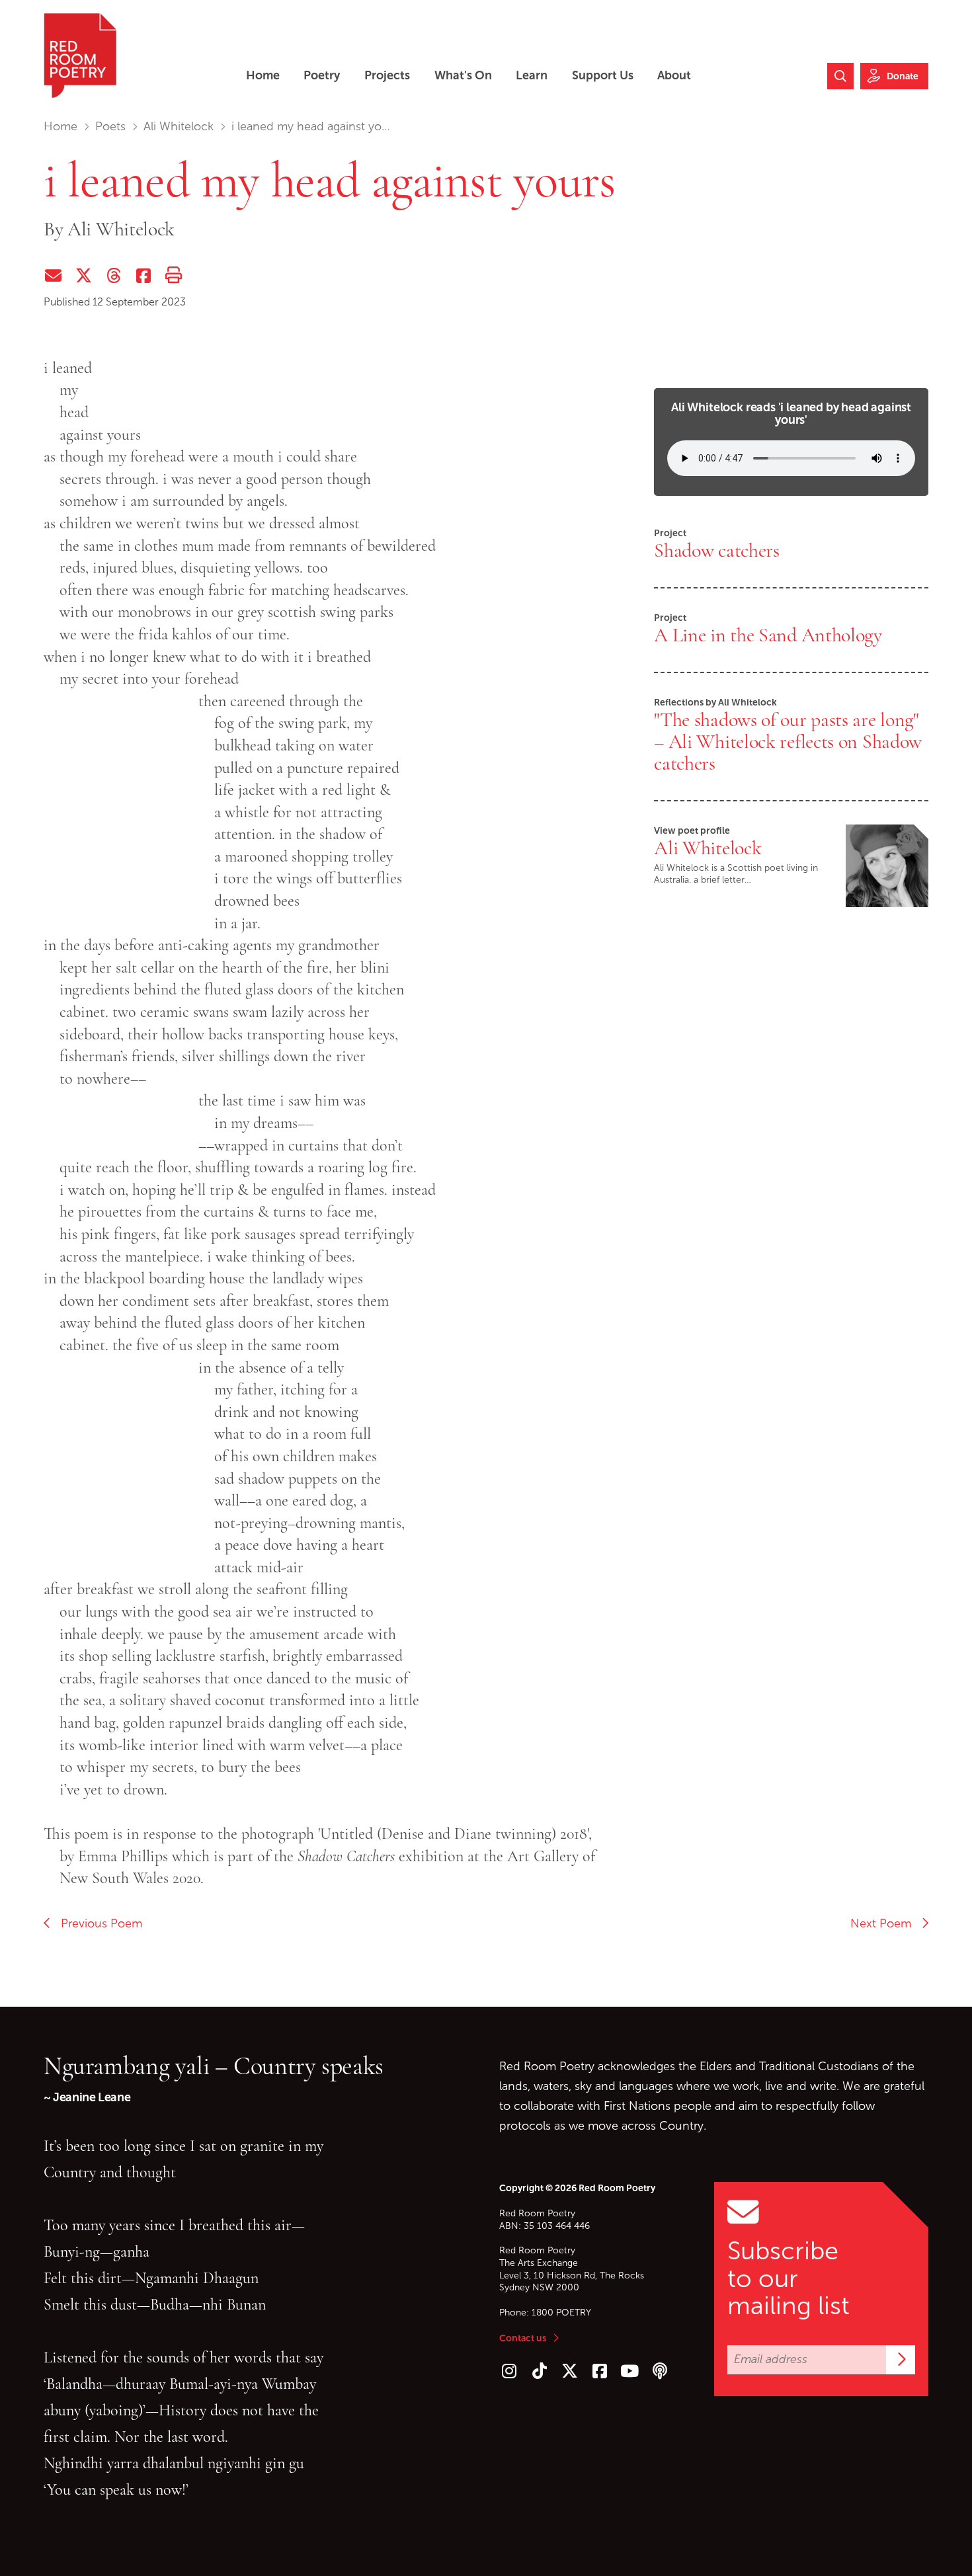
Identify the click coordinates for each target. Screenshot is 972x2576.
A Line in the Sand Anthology (768, 635)
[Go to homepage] (80, 56)
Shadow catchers (717, 550)
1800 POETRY (561, 2313)
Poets (110, 126)
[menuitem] (263, 76)
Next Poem (886, 1923)
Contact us (523, 2338)
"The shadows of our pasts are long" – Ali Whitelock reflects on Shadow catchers (788, 741)
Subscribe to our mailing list (789, 2278)
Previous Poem (97, 1923)
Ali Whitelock (179, 126)
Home (61, 126)
